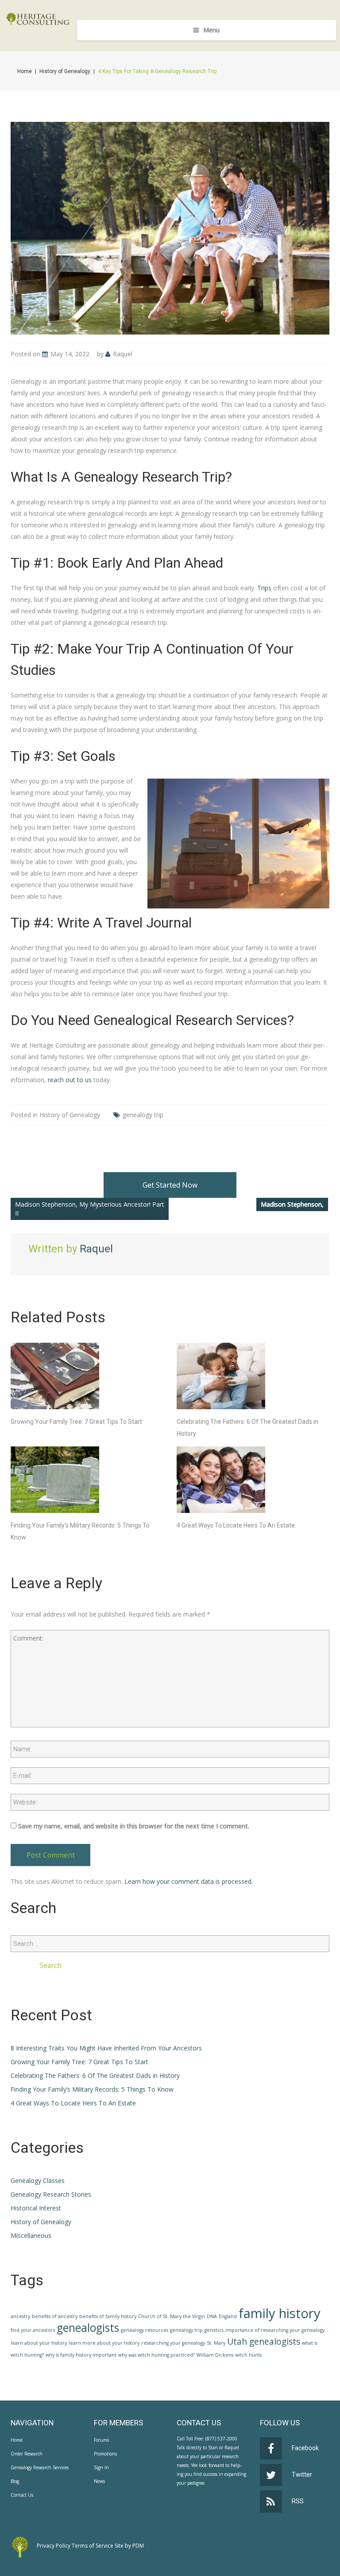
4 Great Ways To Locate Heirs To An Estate (236, 1525)
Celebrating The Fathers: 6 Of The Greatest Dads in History (95, 2075)
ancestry (20, 2316)
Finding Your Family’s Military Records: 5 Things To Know (92, 2089)
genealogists (88, 2328)
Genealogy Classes (38, 2180)
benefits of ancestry (55, 2316)
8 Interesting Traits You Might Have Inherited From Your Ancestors (106, 2048)
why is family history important (81, 2355)
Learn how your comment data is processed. (189, 1881)
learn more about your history (104, 2343)
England (228, 2316)
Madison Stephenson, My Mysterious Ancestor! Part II (90, 1209)
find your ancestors (33, 2330)
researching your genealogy (173, 2343)
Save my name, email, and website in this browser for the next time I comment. (134, 1826)
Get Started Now (170, 1185)
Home (25, 71)
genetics (214, 2330)
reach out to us (70, 1080)
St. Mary (216, 2343)
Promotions (105, 2454)
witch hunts (248, 2355)
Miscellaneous (31, 2235)
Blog (15, 2481)
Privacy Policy (54, 2546)
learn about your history (39, 2343)
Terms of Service (93, 2546)
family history (280, 2313)
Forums (101, 2440)
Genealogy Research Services (40, 2467)
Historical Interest (36, 2208)
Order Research (27, 2454)
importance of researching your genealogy (275, 2330)
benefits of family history (108, 2316)
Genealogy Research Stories (51, 2194)
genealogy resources (145, 2330)
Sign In (101, 2467)
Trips (264, 588)
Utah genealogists (264, 2342)
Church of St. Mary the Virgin (172, 2316)
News (99, 2481)
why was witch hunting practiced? (156, 2355)
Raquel (123, 354)
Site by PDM (129, 2546)
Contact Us (22, 2495)
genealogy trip (143, 1115)
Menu (211, 30)
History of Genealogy (65, 71)
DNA (212, 2316)
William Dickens (215, 2355)
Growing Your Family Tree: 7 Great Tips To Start (76, 1422)
